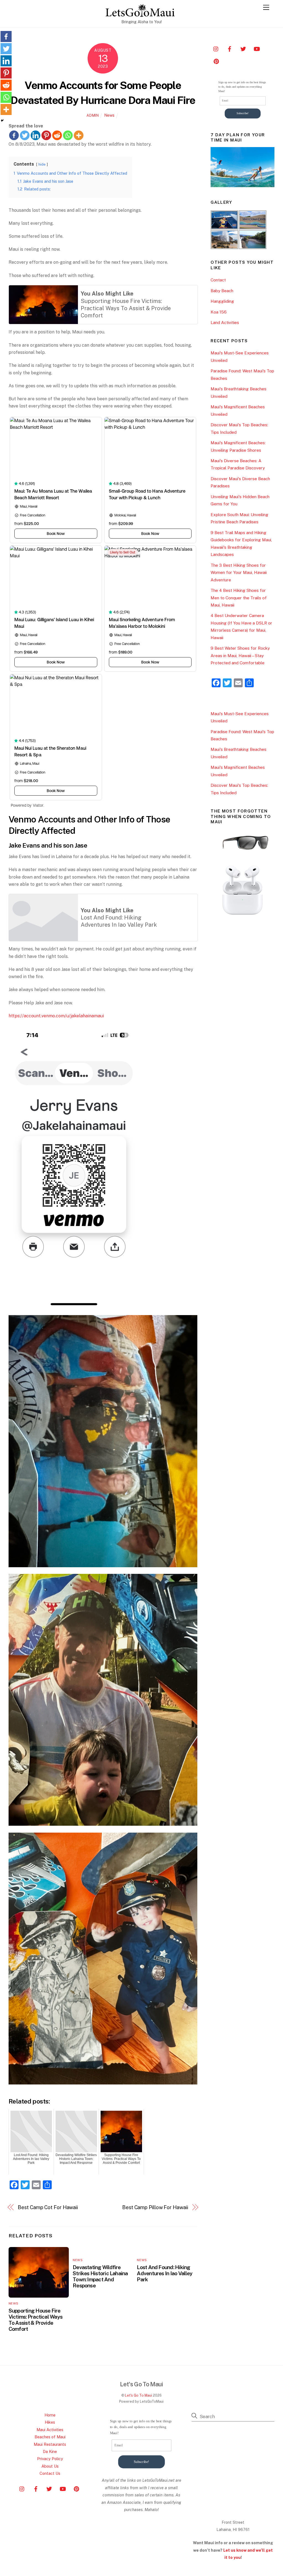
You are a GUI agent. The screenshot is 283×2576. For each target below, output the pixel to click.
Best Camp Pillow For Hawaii (155, 2207)
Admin (93, 115)
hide (42, 164)
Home (50, 2415)
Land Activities (225, 322)
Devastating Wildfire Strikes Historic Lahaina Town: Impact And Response (100, 2276)
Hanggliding (222, 301)
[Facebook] (14, 135)
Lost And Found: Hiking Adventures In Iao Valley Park (165, 2273)
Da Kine (50, 2451)
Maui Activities (50, 2430)
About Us (50, 2466)
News (109, 115)
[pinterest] (216, 61)
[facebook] (230, 48)
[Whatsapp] (68, 135)
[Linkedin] (36, 135)
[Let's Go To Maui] (140, 14)
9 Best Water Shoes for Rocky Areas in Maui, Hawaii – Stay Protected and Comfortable (240, 655)
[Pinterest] (46, 135)
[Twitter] (25, 135)
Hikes (50, 2422)
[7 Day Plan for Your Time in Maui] (243, 186)
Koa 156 (219, 312)
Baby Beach (222, 291)
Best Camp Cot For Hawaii (48, 2207)
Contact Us (50, 2473)
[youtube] (257, 48)
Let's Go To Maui (138, 2395)
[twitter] (243, 48)
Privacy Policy (50, 2459)
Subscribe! (243, 113)
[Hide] (2, 121)
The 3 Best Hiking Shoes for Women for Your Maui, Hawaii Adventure (239, 573)
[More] (79, 135)
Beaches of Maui (50, 2437)
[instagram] (216, 48)
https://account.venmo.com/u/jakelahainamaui (56, 1016)
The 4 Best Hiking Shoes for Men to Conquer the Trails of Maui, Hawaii (239, 598)
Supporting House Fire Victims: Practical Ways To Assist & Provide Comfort (36, 2320)
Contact (218, 280)
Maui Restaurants (50, 2444)
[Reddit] (57, 135)
